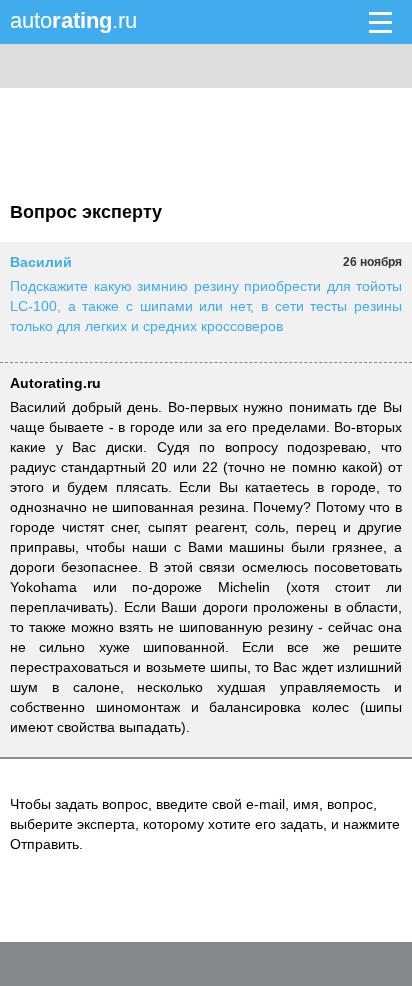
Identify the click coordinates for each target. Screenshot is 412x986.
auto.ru (73, 20)
